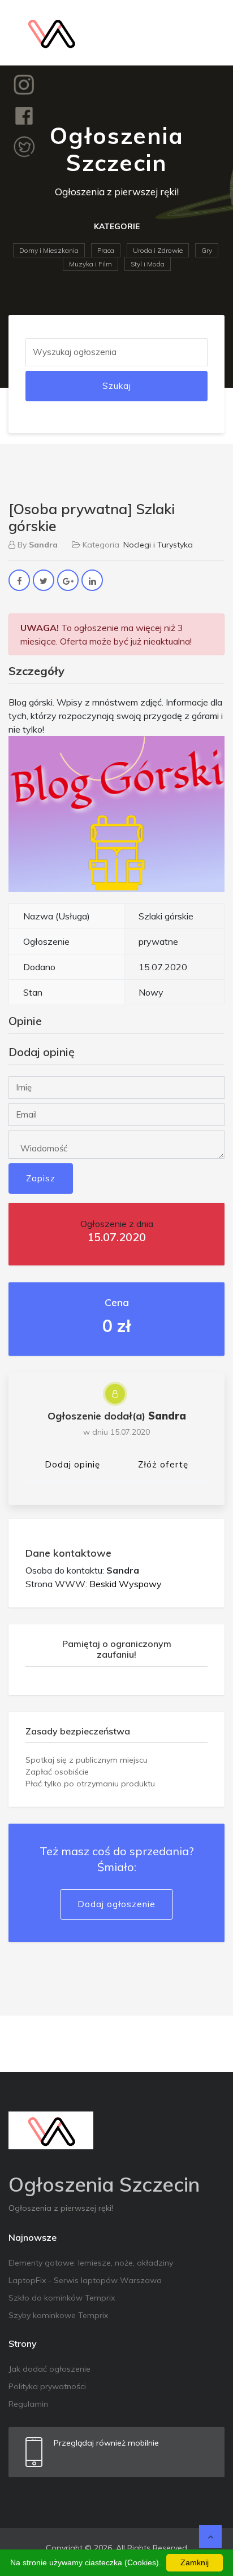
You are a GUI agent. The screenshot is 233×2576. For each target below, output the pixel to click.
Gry (207, 250)
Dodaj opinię (72, 1464)
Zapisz (41, 1178)
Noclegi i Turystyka (158, 545)
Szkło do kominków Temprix (62, 2298)
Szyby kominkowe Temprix (58, 2315)
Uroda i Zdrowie (158, 250)
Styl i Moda (148, 264)
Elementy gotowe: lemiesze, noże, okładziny (91, 2263)
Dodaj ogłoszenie (116, 1904)
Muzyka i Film (90, 264)
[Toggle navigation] (209, 33)
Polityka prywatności (47, 2386)
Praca (106, 250)
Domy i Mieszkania (49, 250)
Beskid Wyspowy (126, 1584)
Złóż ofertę (163, 1464)
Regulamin (28, 2404)
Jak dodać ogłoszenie (49, 2369)
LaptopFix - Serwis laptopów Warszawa (85, 2280)
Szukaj (117, 386)
